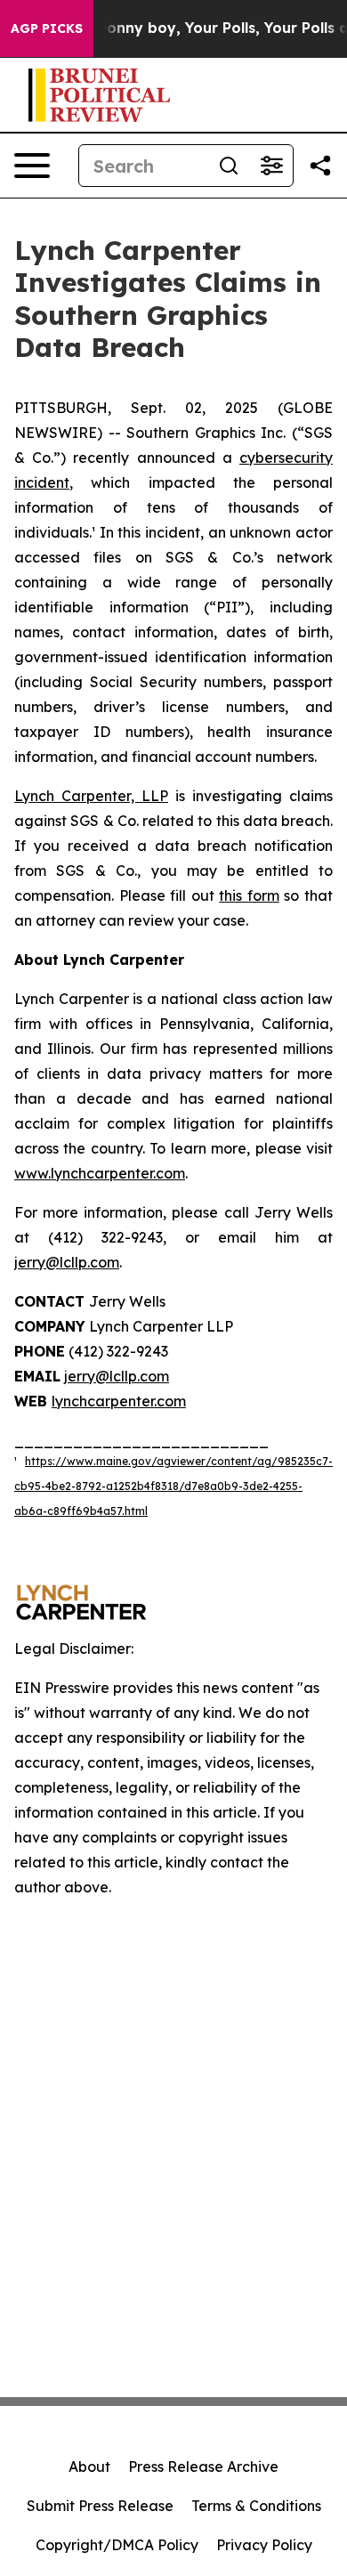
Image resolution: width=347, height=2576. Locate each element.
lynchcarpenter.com (119, 1401)
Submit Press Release (100, 2506)
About (89, 2467)
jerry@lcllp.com (67, 1262)
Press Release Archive (203, 2467)
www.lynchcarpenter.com (100, 1173)
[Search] (229, 166)
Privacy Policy (264, 2545)
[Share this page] (320, 166)
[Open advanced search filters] (271, 166)
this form (249, 895)
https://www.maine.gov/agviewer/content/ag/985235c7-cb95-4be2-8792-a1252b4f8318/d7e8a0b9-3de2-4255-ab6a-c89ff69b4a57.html (173, 1486)
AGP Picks (47, 28)
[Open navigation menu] (32, 166)
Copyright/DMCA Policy (117, 2545)
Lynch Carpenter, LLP (91, 796)
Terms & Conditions (256, 2506)
